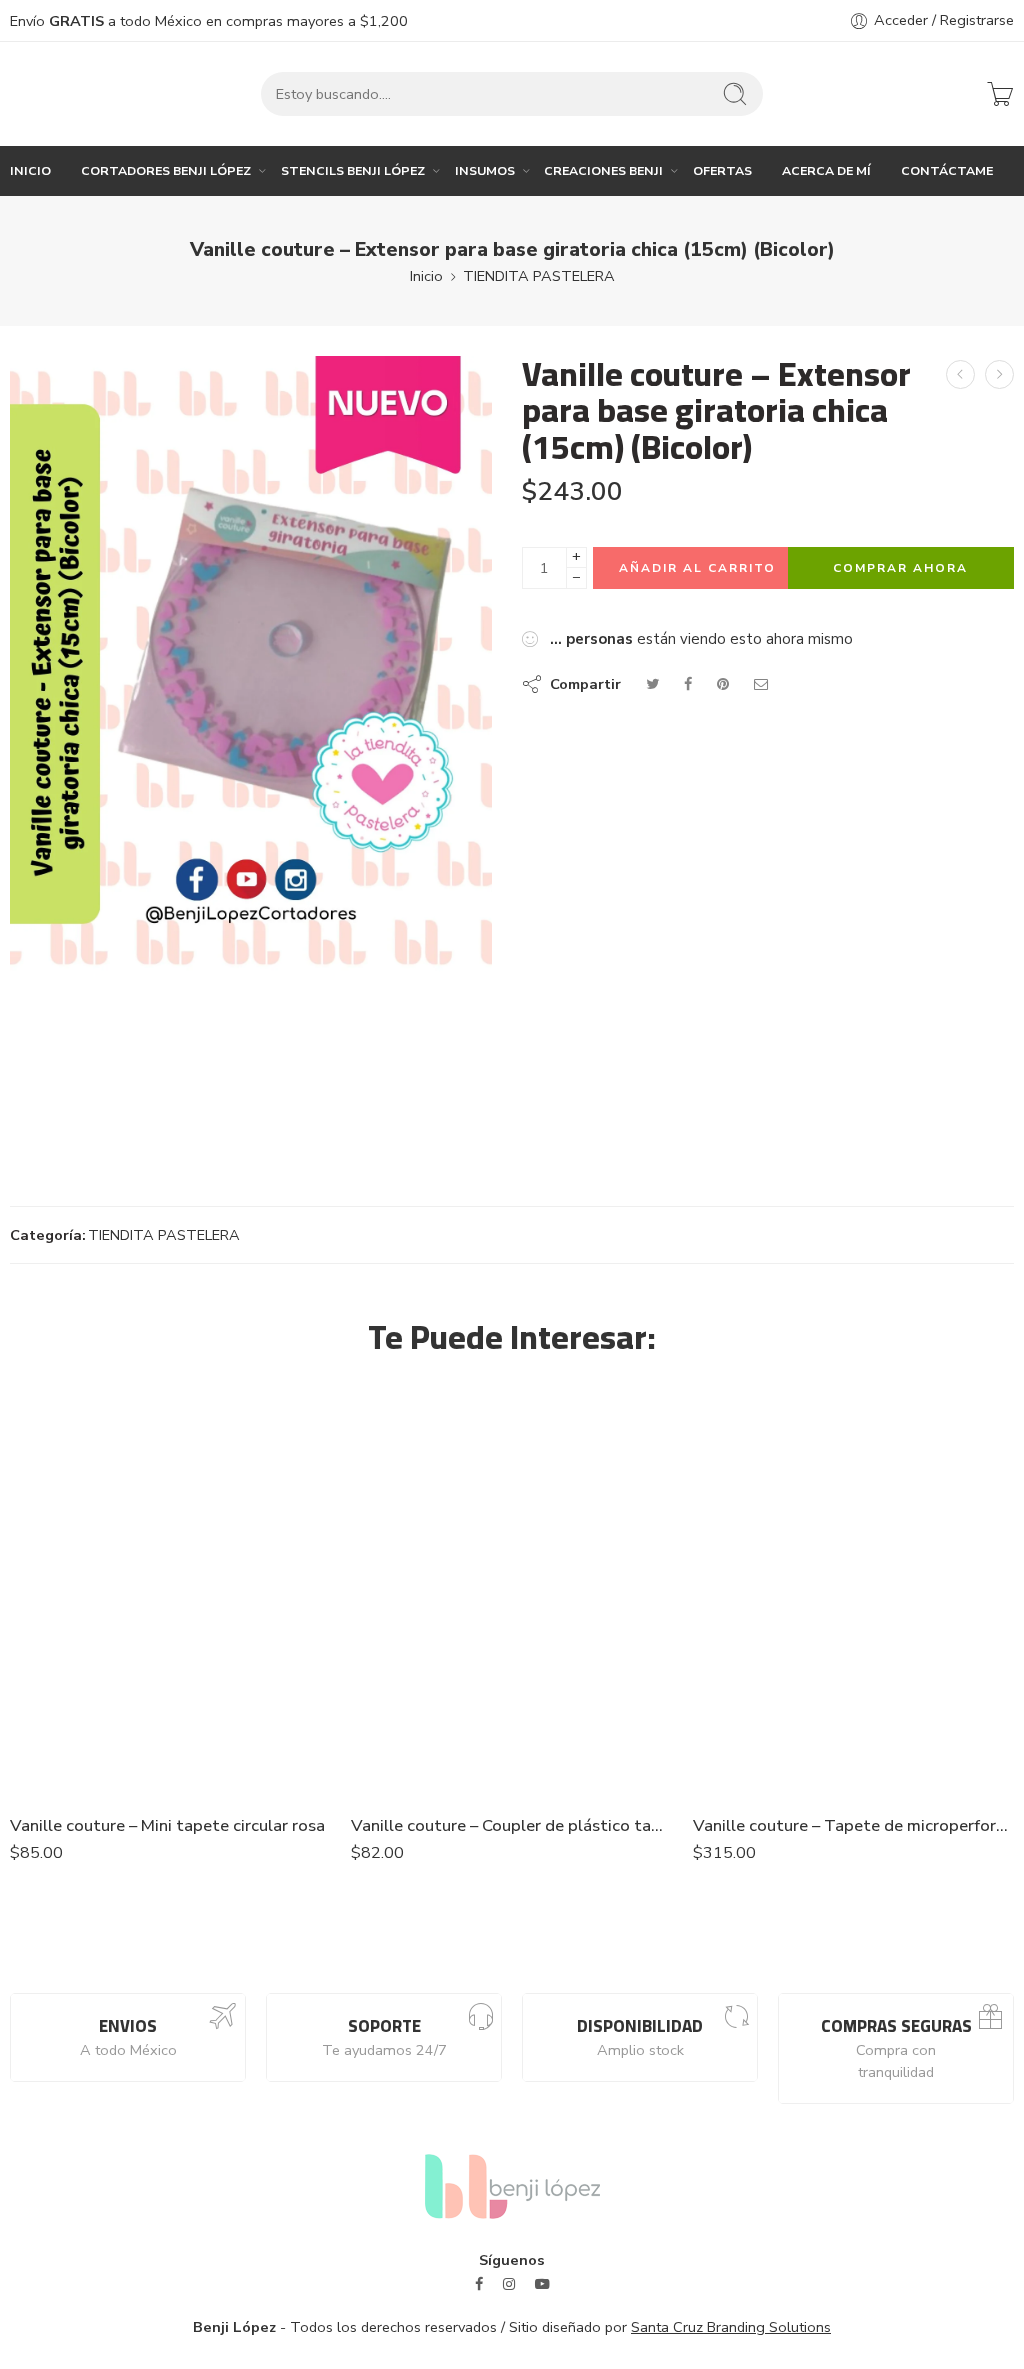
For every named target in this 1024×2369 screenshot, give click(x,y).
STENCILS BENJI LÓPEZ (353, 170)
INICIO (30, 170)
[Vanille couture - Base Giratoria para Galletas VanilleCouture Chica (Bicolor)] (999, 374)
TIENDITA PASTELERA (539, 276)
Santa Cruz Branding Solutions (731, 2327)
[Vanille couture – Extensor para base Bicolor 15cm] (251, 664)
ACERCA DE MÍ (826, 170)
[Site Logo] (512, 2185)
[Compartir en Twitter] (652, 684)
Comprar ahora (900, 568)
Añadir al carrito (697, 568)
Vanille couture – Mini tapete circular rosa (167, 1825)
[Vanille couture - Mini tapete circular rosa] (170, 1591)
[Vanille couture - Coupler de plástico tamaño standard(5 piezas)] (511, 1591)
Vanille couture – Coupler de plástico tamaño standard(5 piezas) (511, 1825)
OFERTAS (722, 170)
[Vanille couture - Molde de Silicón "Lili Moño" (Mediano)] (960, 374)
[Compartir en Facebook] (688, 684)
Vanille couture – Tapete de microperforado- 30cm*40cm (853, 1825)
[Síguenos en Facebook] (479, 2284)
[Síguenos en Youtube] (542, 2284)
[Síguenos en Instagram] (509, 2284)
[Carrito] (1000, 94)
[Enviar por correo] (761, 684)
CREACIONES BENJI (603, 170)
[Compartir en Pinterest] (723, 684)
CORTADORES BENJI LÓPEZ (166, 170)
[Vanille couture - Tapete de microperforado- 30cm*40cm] (853, 1591)
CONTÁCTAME (947, 170)
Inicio (426, 276)
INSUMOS (485, 170)
